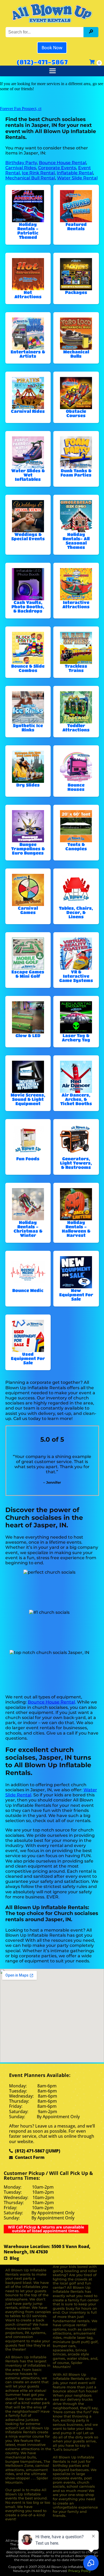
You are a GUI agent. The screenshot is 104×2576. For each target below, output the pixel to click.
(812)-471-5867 (42, 62)
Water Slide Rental (77, 178)
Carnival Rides (21, 168)
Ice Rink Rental (38, 173)
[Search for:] (45, 32)
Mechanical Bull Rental (30, 178)
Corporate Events (57, 168)
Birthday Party (21, 163)
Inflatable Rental (75, 173)
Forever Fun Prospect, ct (21, 109)
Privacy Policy (80, 2571)
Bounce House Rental (63, 163)
